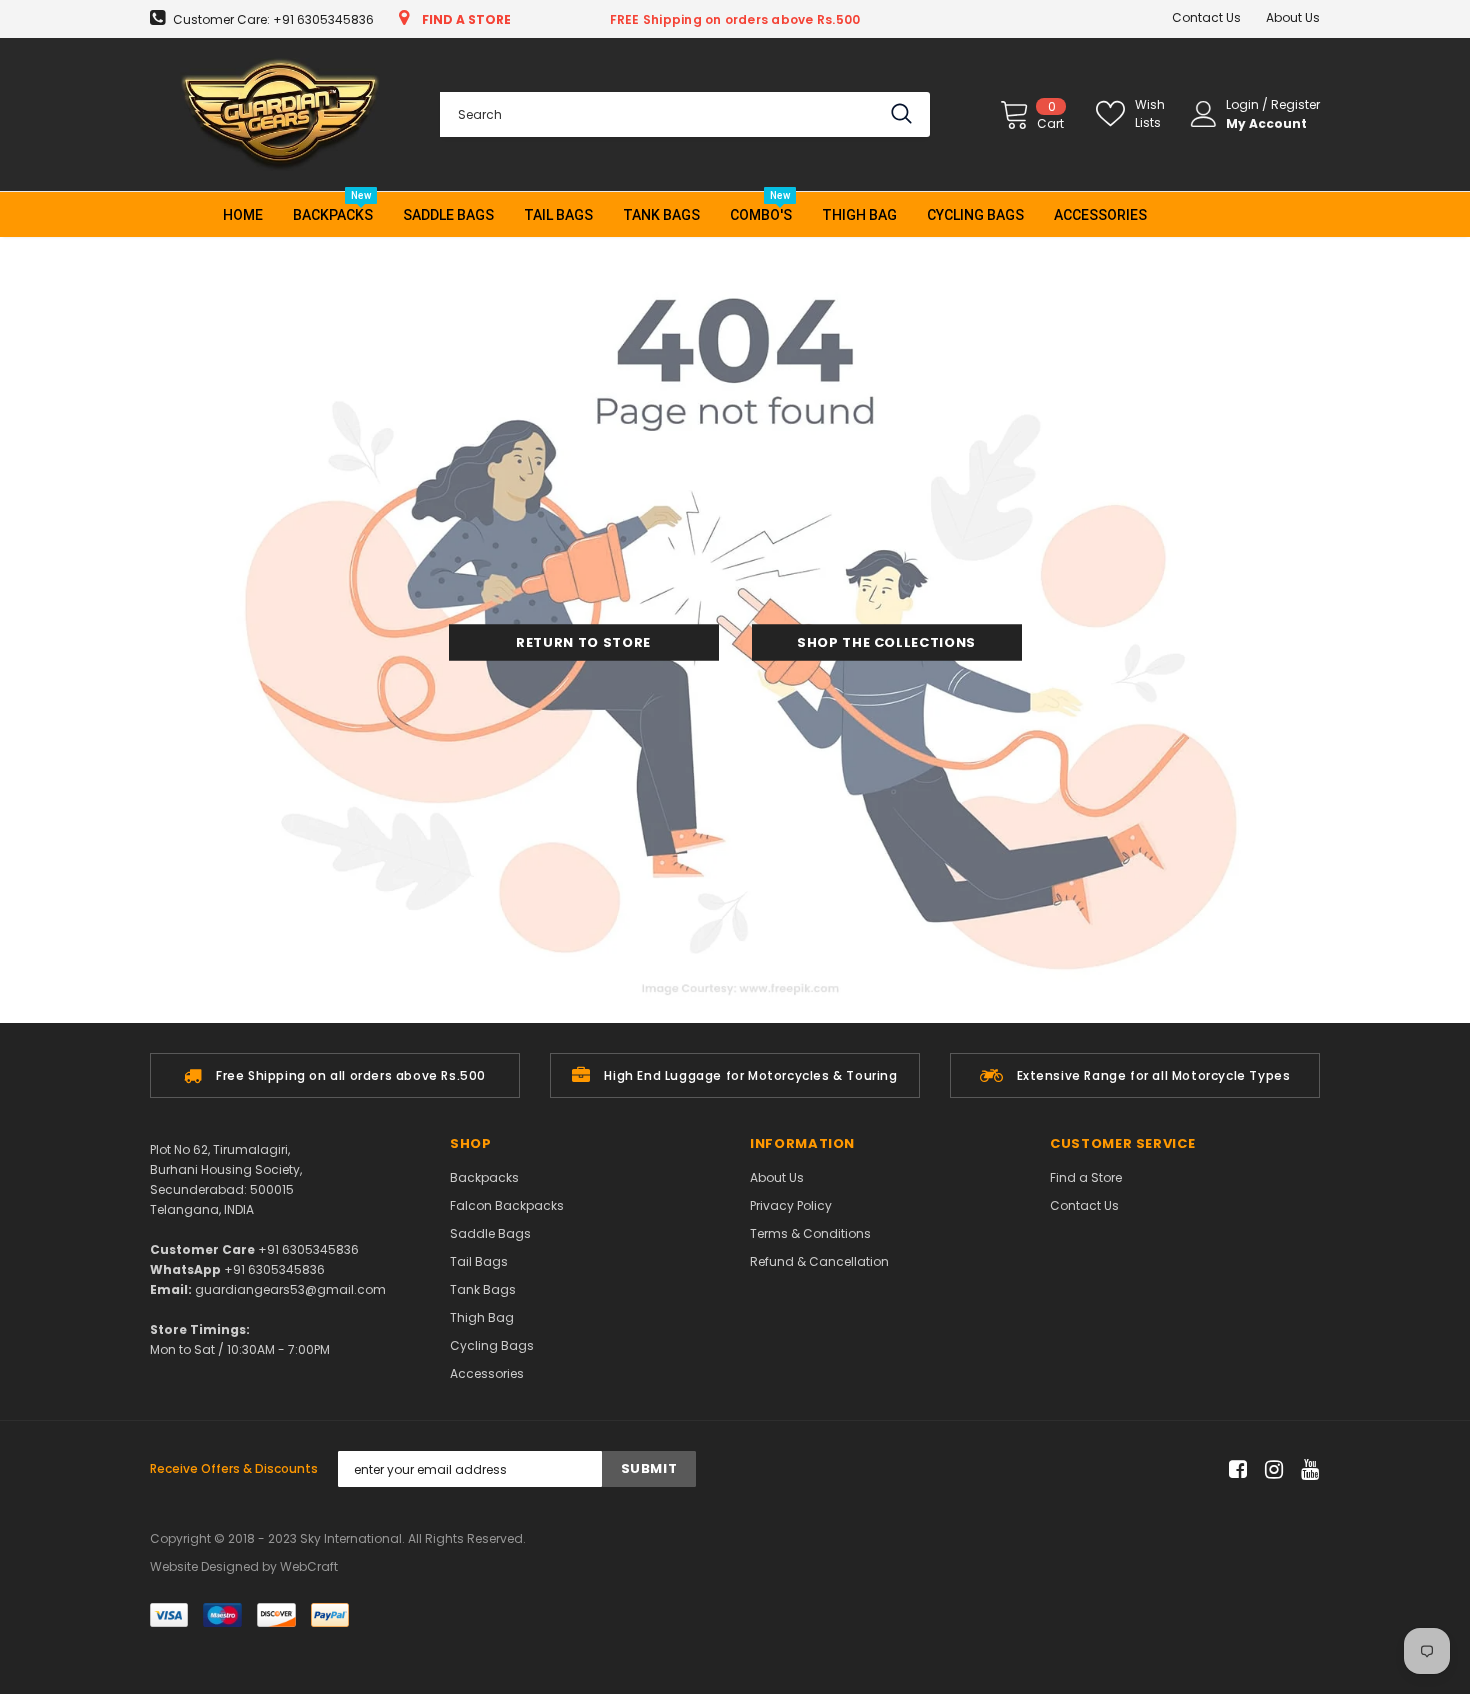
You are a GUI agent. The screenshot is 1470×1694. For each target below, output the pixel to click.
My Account (1266, 123)
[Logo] (280, 114)
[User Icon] (1204, 114)
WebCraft (309, 1566)
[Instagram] (1270, 1469)
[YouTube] (1306, 1469)
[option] (335, 1075)
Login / (1248, 104)
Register (1295, 104)
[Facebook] (1234, 1469)
